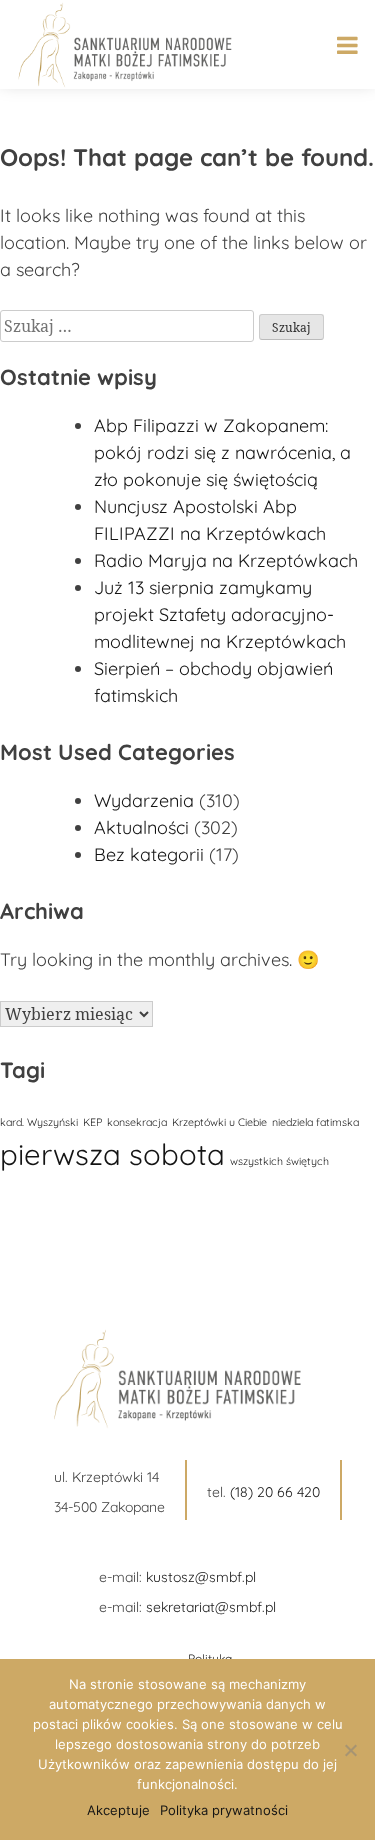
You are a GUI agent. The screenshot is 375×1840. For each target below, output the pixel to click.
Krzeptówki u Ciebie (219, 1122)
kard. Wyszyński (39, 1122)
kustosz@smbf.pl (201, 1577)
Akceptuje (118, 1810)
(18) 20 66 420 (275, 1492)
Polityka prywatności (224, 1810)
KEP (92, 1122)
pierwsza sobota (112, 1154)
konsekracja (137, 1122)
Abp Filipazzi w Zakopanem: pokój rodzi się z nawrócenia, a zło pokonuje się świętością (222, 452)
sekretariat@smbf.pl (211, 1607)
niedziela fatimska (315, 1122)
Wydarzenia (144, 800)
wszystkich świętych (279, 1161)
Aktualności (141, 827)
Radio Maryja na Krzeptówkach (226, 560)
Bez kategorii (149, 854)
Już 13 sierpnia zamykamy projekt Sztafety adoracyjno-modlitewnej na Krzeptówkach (220, 614)
